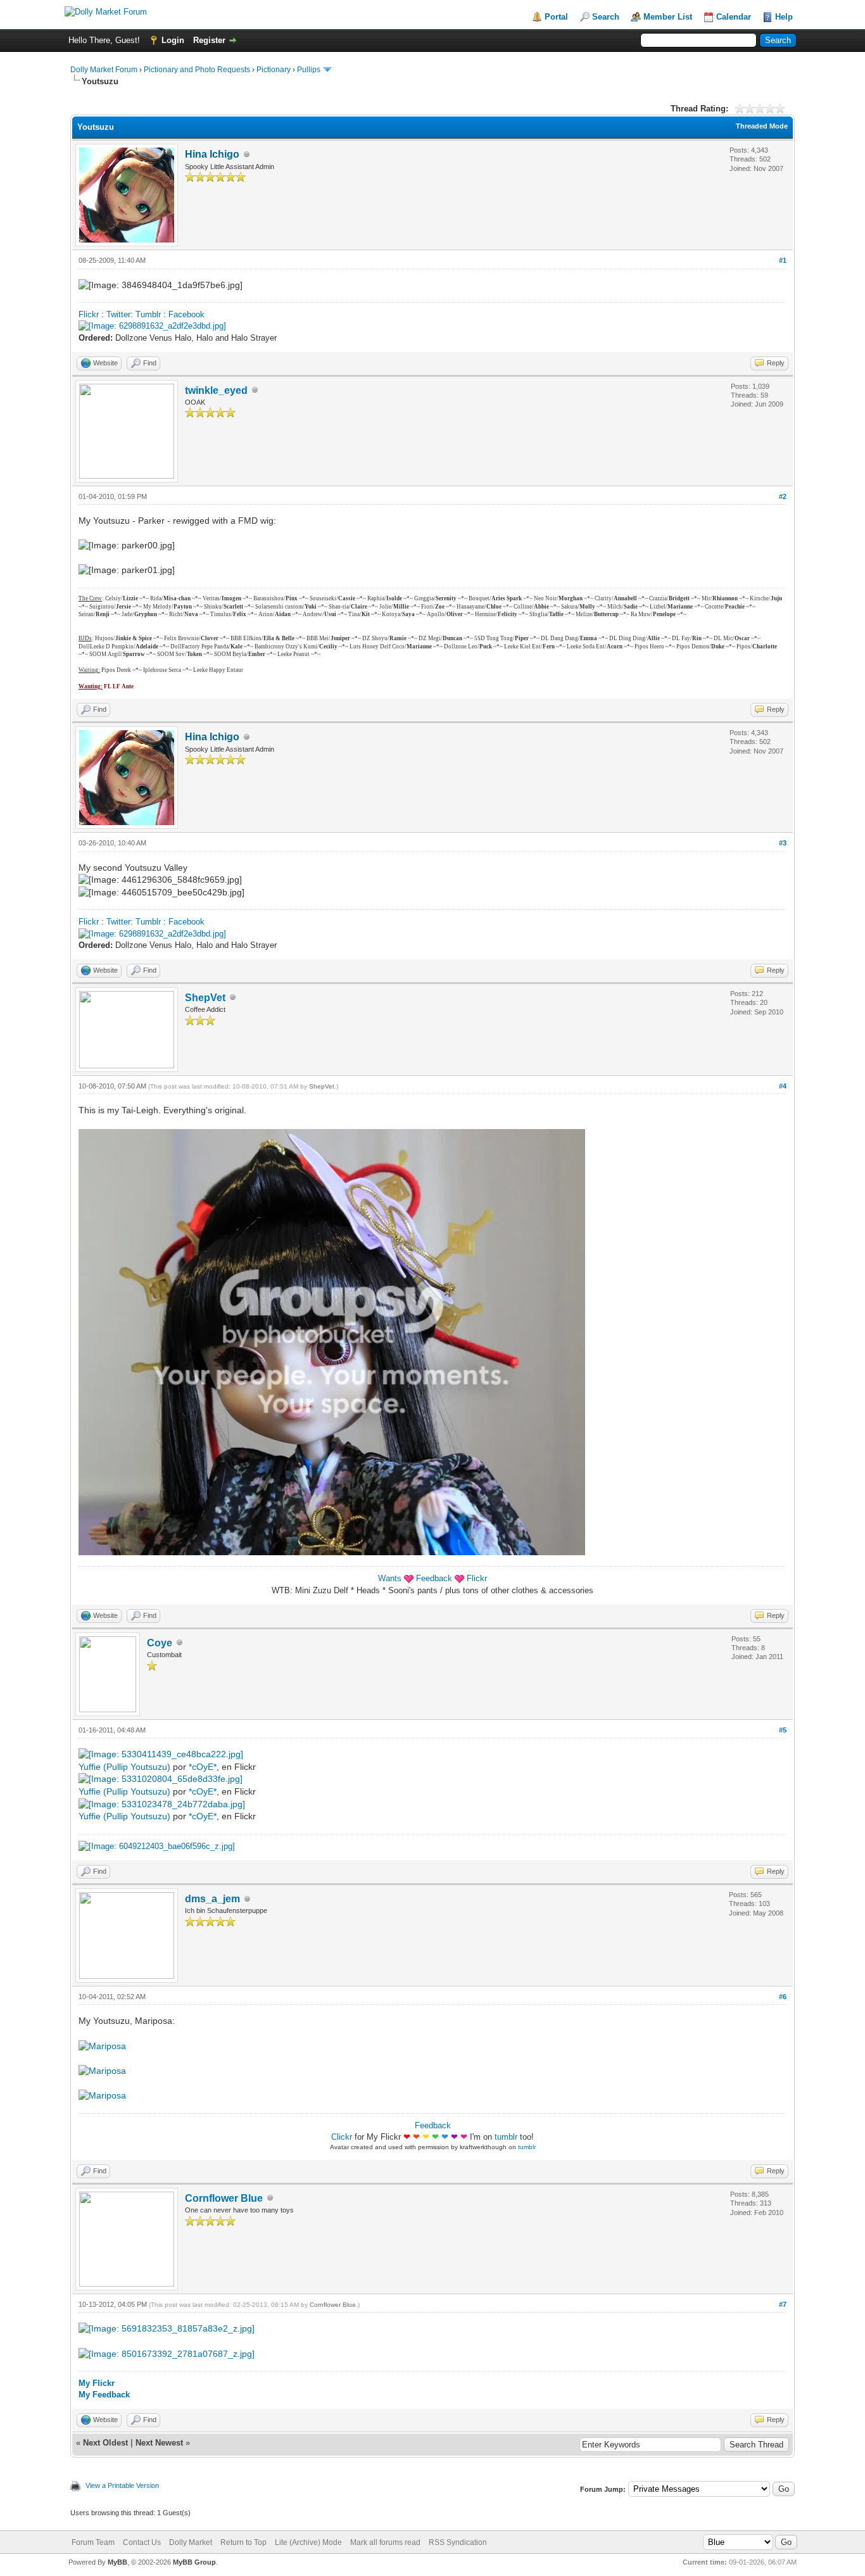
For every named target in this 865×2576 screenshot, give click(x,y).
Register (209, 40)
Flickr (89, 314)
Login (173, 40)
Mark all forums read (385, 2542)
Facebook (186, 314)
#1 (783, 260)
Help (784, 17)
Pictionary (274, 70)
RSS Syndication (458, 2542)
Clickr (342, 2137)
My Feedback (104, 2395)
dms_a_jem (212, 1899)
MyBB (117, 2562)
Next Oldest (105, 2443)
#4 (783, 1086)
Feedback (434, 1578)
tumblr (506, 2137)
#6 (783, 1997)
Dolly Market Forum (104, 70)
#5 (783, 1730)
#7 (783, 2304)
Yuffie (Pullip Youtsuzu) (124, 1767)
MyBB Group (194, 2562)
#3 (783, 843)
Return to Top (243, 2542)
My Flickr (97, 2383)
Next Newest (159, 2443)
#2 (783, 496)
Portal (556, 17)
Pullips (309, 70)
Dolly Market (191, 2542)
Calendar (734, 17)
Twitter (118, 314)
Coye (160, 1643)
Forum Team (93, 2542)
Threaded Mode (762, 126)
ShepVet (205, 998)
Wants (390, 1578)
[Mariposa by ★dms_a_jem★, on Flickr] (102, 2046)
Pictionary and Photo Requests (197, 70)
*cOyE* (203, 1767)
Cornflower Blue (224, 2198)
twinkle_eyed (216, 390)
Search (606, 17)
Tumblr (148, 314)
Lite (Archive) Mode (308, 2542)
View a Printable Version (122, 2485)
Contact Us (142, 2542)
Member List (668, 17)
